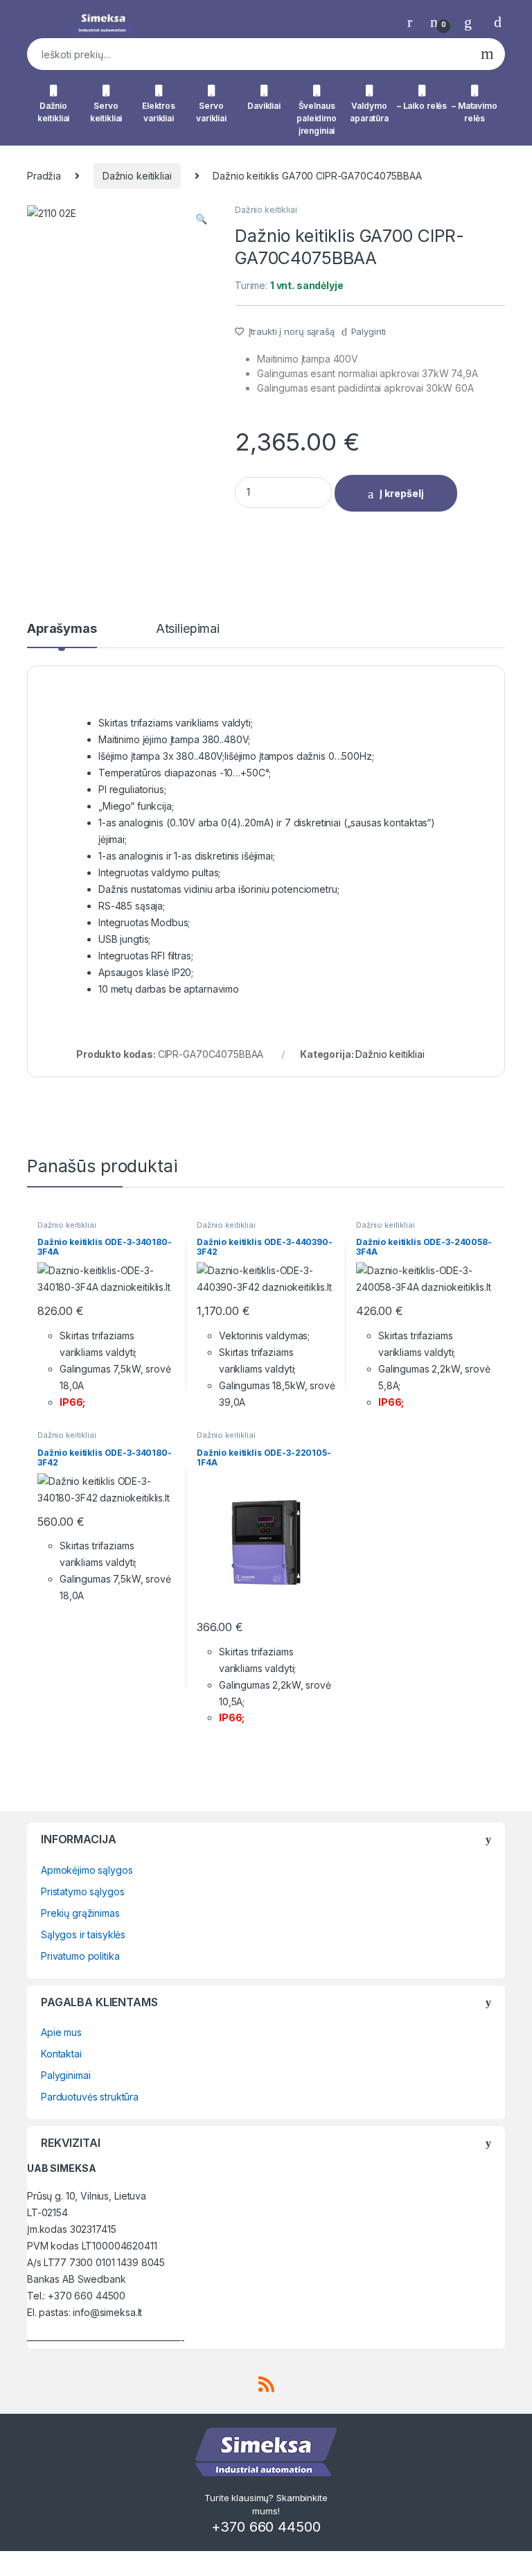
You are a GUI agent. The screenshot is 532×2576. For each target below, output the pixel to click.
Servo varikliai (211, 112)
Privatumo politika (80, 1956)
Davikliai (264, 106)
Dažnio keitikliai (54, 112)
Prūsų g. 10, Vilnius (68, 2196)
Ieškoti (487, 54)
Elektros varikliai (159, 112)
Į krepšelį (402, 493)
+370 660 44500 (87, 2296)
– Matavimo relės (475, 112)
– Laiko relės (422, 106)
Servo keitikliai (106, 112)
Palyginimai (65, 2075)
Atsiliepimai (188, 629)
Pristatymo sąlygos (82, 1891)
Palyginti (369, 331)
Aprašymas (62, 629)
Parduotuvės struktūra (90, 2097)
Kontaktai (61, 2054)
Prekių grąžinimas (80, 1913)
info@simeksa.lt (107, 2312)
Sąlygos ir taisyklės (83, 1934)
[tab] (62, 635)
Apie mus (61, 2032)
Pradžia (44, 176)
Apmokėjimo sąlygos (87, 1870)
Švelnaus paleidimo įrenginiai (317, 118)
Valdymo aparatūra (369, 112)
